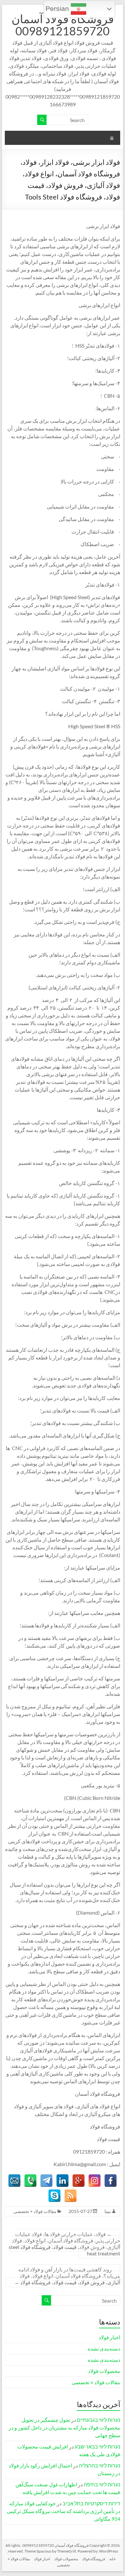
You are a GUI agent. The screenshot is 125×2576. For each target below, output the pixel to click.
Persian (58, 9)
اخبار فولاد (109, 2337)
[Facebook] (111, 2181)
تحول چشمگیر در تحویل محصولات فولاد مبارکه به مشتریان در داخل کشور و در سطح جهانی (64, 2427)
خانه (113, 2559)
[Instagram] (95, 2181)
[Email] (14, 2181)
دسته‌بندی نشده (104, 2348)
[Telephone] (30, 2181)
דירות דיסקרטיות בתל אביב (91, 2503)
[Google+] (79, 2181)
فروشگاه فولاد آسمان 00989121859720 (63, 25)
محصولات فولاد (104, 2371)
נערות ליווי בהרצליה (100, 2465)
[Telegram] (46, 2181)
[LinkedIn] (63, 2181)
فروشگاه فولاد (94, 2559)
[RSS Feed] (71, 2196)
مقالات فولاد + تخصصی (35, 2211)
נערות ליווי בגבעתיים (99, 2420)
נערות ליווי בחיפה (102, 2484)
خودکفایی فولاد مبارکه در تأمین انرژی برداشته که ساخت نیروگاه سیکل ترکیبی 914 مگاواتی (63, 2511)
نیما (108, 2211)
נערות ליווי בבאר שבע (97, 2446)
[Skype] (54, 2196)
